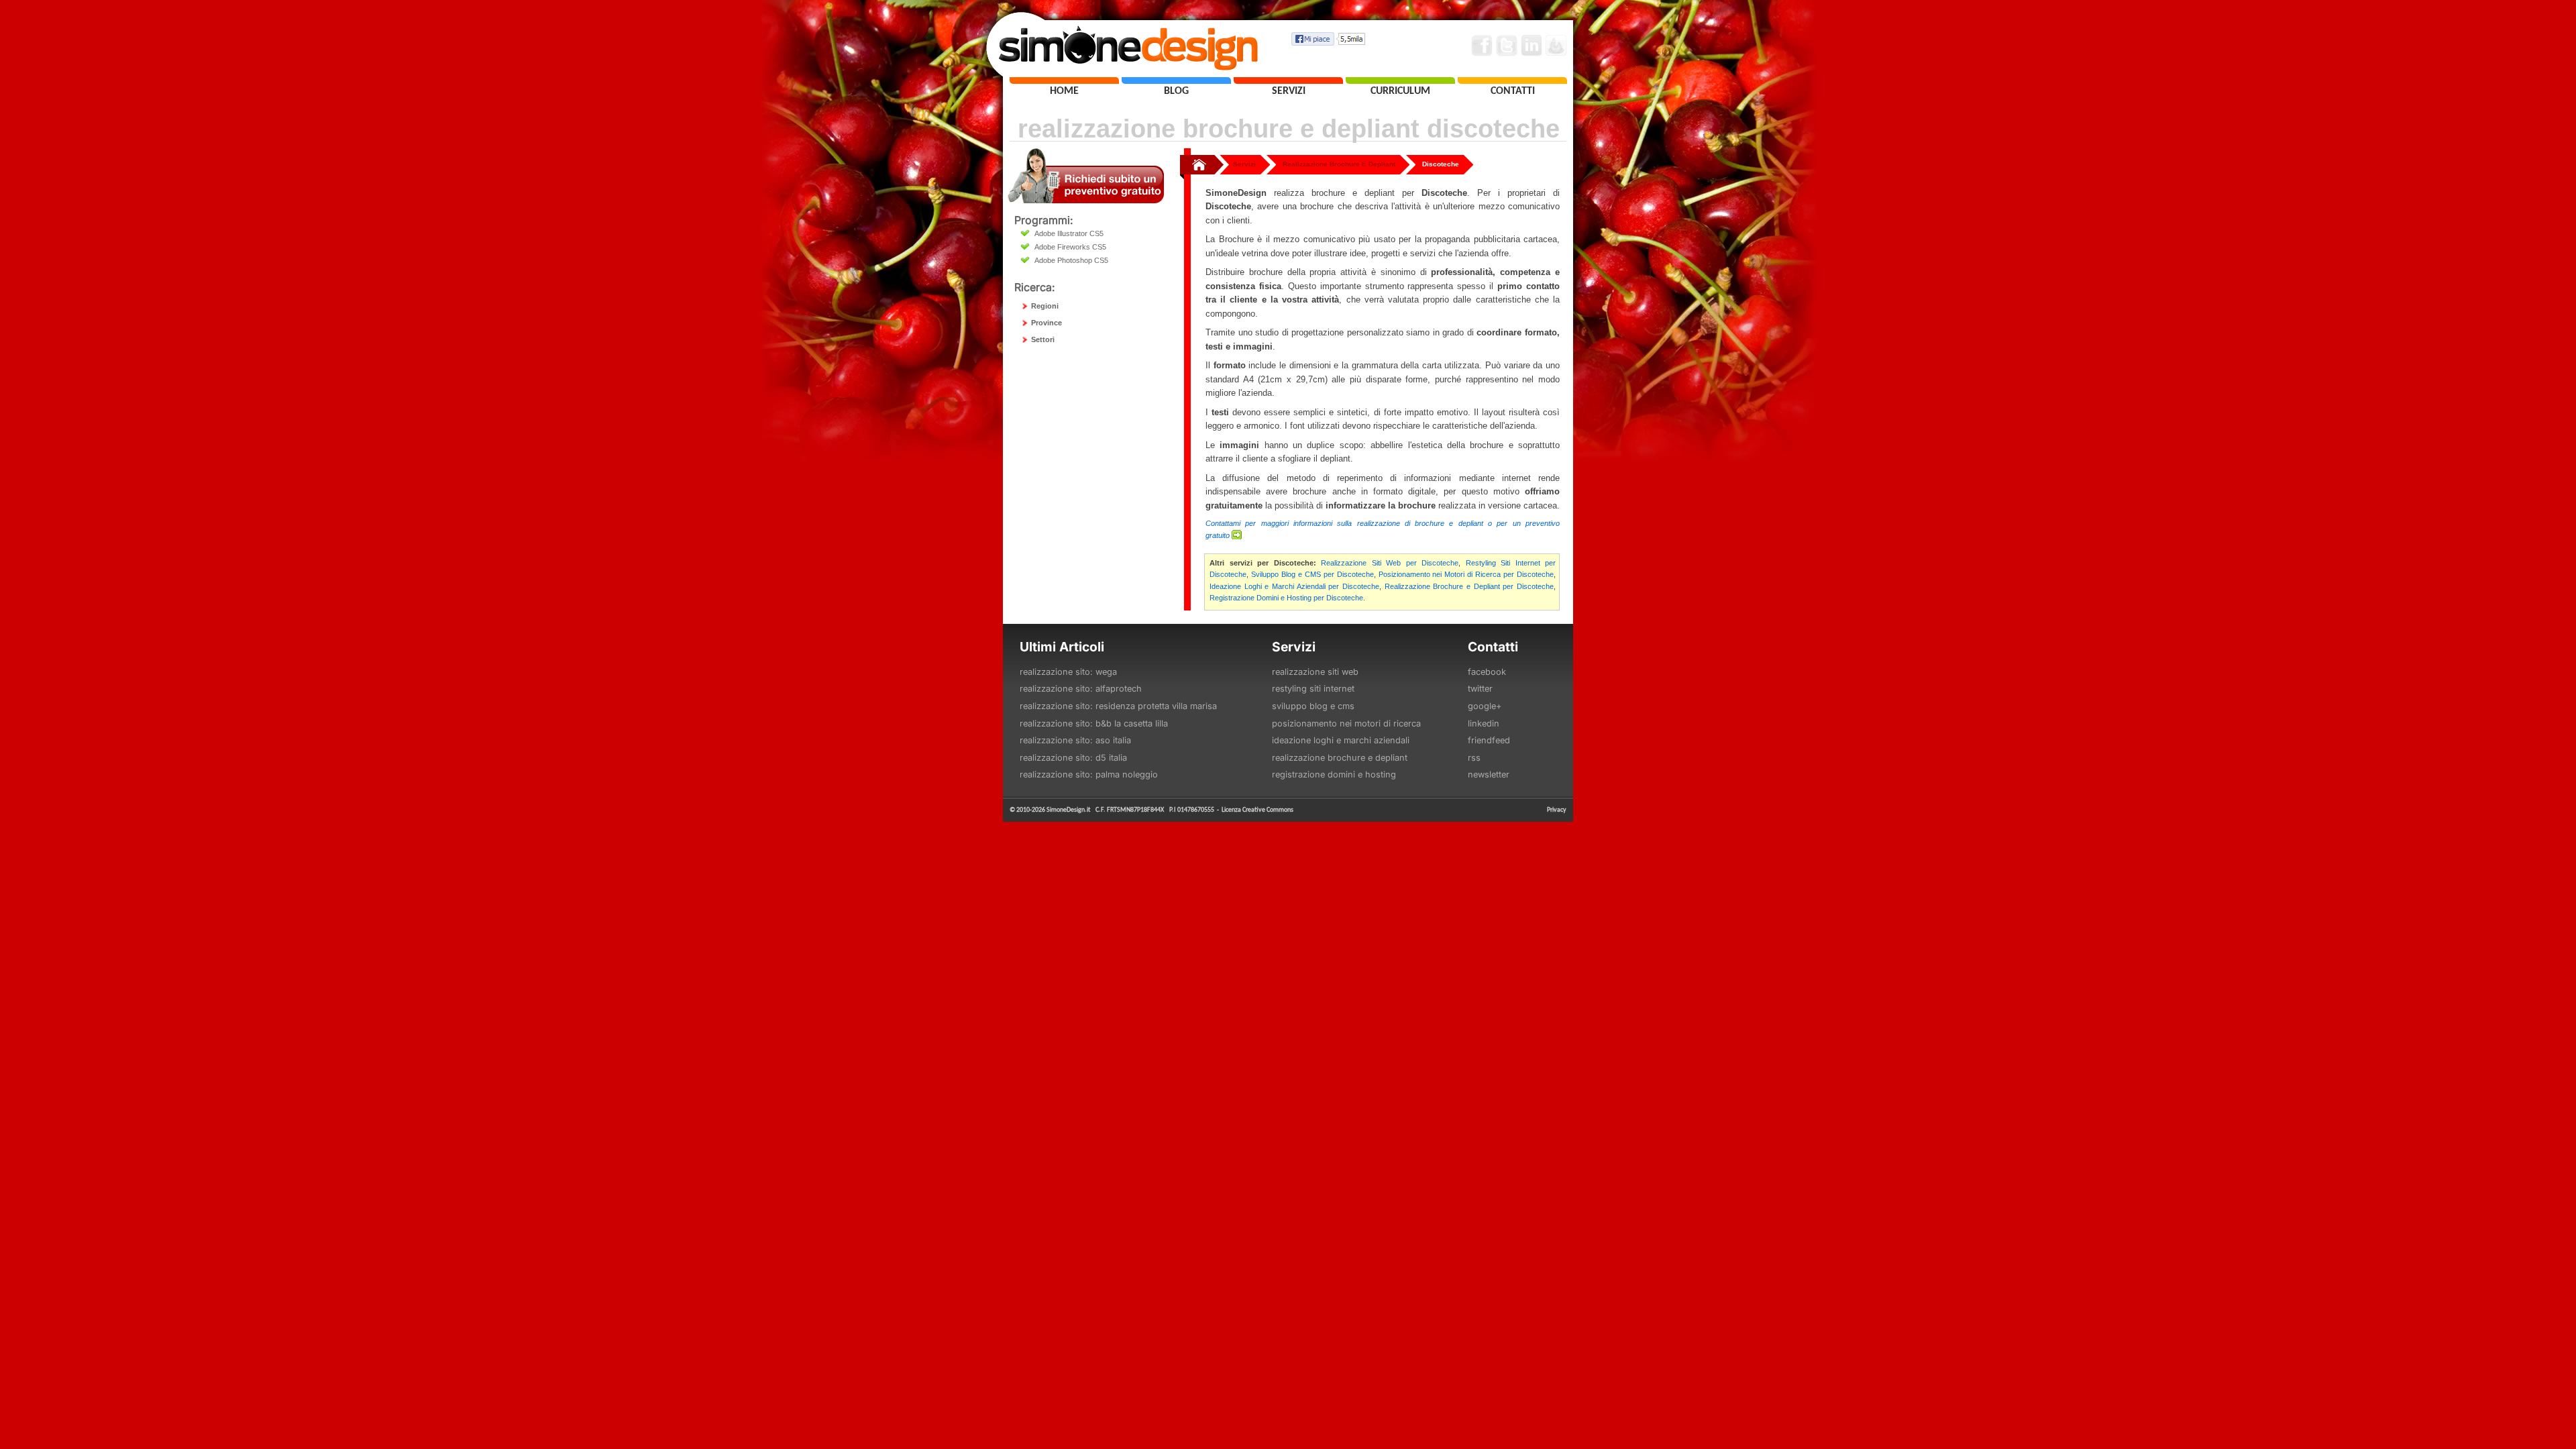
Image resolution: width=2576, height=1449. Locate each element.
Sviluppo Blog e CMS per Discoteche (1312, 574)
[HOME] (1064, 80)
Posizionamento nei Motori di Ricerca (1346, 723)
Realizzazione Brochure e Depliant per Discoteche (1469, 586)
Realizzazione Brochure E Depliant (1339, 164)
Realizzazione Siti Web (1315, 672)
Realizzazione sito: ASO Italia (1075, 740)
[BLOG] (1176, 80)
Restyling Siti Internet (1313, 689)
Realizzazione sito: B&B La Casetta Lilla (1094, 723)
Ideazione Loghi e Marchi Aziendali (1341, 740)
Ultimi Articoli (1062, 647)
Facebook (1487, 672)
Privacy (1557, 809)
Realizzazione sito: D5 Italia (1073, 758)
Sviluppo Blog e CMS (1313, 706)
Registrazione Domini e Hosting (1334, 774)
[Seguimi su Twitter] (1507, 46)
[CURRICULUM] (1400, 80)
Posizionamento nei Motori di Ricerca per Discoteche (1466, 574)
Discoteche (1441, 164)
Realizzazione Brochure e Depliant (1340, 758)
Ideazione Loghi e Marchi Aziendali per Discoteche (1294, 586)
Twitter (1480, 689)
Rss (1474, 758)
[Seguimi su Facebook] (1482, 46)
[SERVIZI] (1288, 80)
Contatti (1493, 647)
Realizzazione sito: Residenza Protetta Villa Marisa (1118, 706)
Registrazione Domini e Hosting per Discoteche (1286, 598)
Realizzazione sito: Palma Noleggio (1089, 774)
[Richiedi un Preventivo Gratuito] (1086, 200)
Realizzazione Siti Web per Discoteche (1390, 563)
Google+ (1485, 706)
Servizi (1244, 164)
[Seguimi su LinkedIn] (1532, 46)
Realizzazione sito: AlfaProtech (1081, 689)
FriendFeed (1489, 740)
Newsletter (1489, 774)
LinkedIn (1484, 723)
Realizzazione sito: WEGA (1068, 672)
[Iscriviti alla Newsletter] (1556, 46)
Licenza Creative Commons (1257, 809)
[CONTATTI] (1512, 80)
